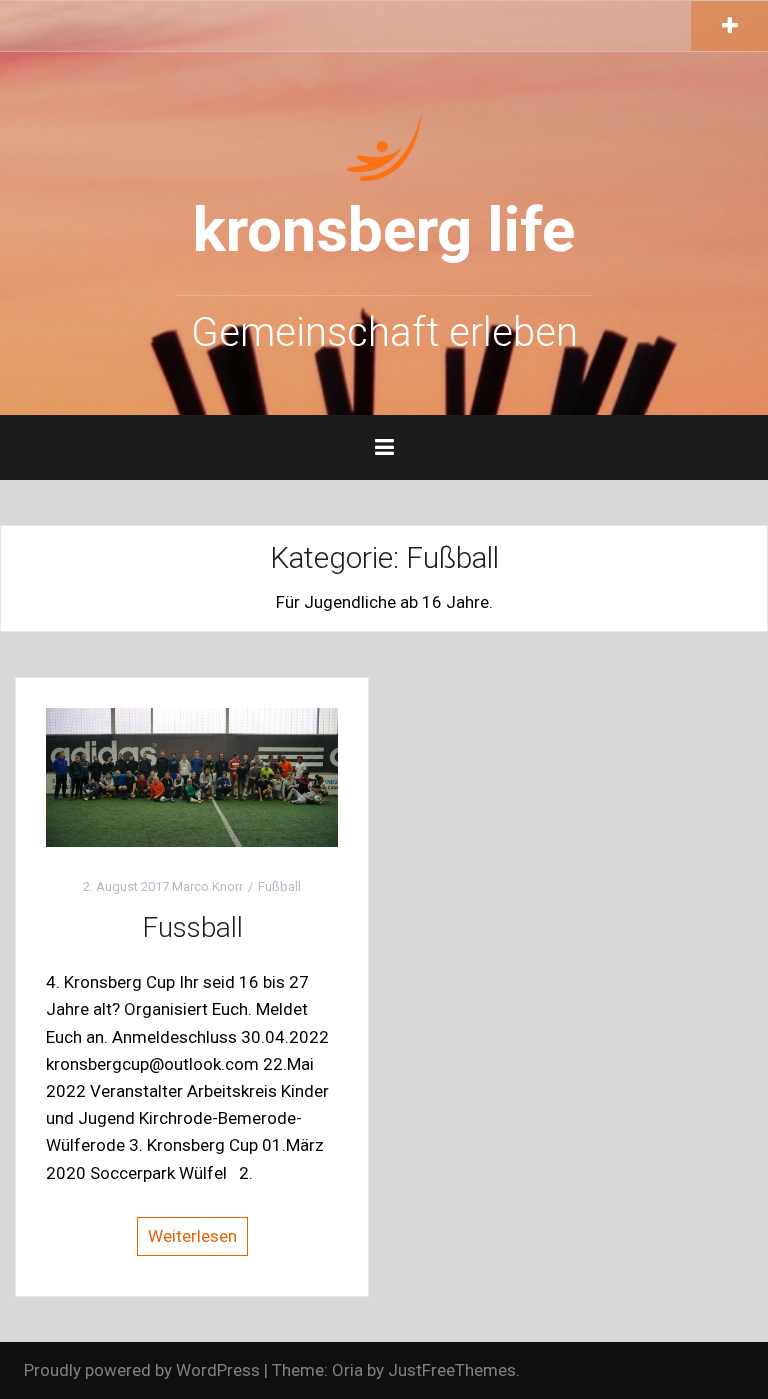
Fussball (192, 927)
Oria (347, 1370)
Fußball (279, 886)
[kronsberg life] (384, 145)
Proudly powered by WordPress (142, 1370)
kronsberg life (384, 229)
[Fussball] (192, 776)
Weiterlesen (192, 1236)
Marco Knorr (207, 886)
